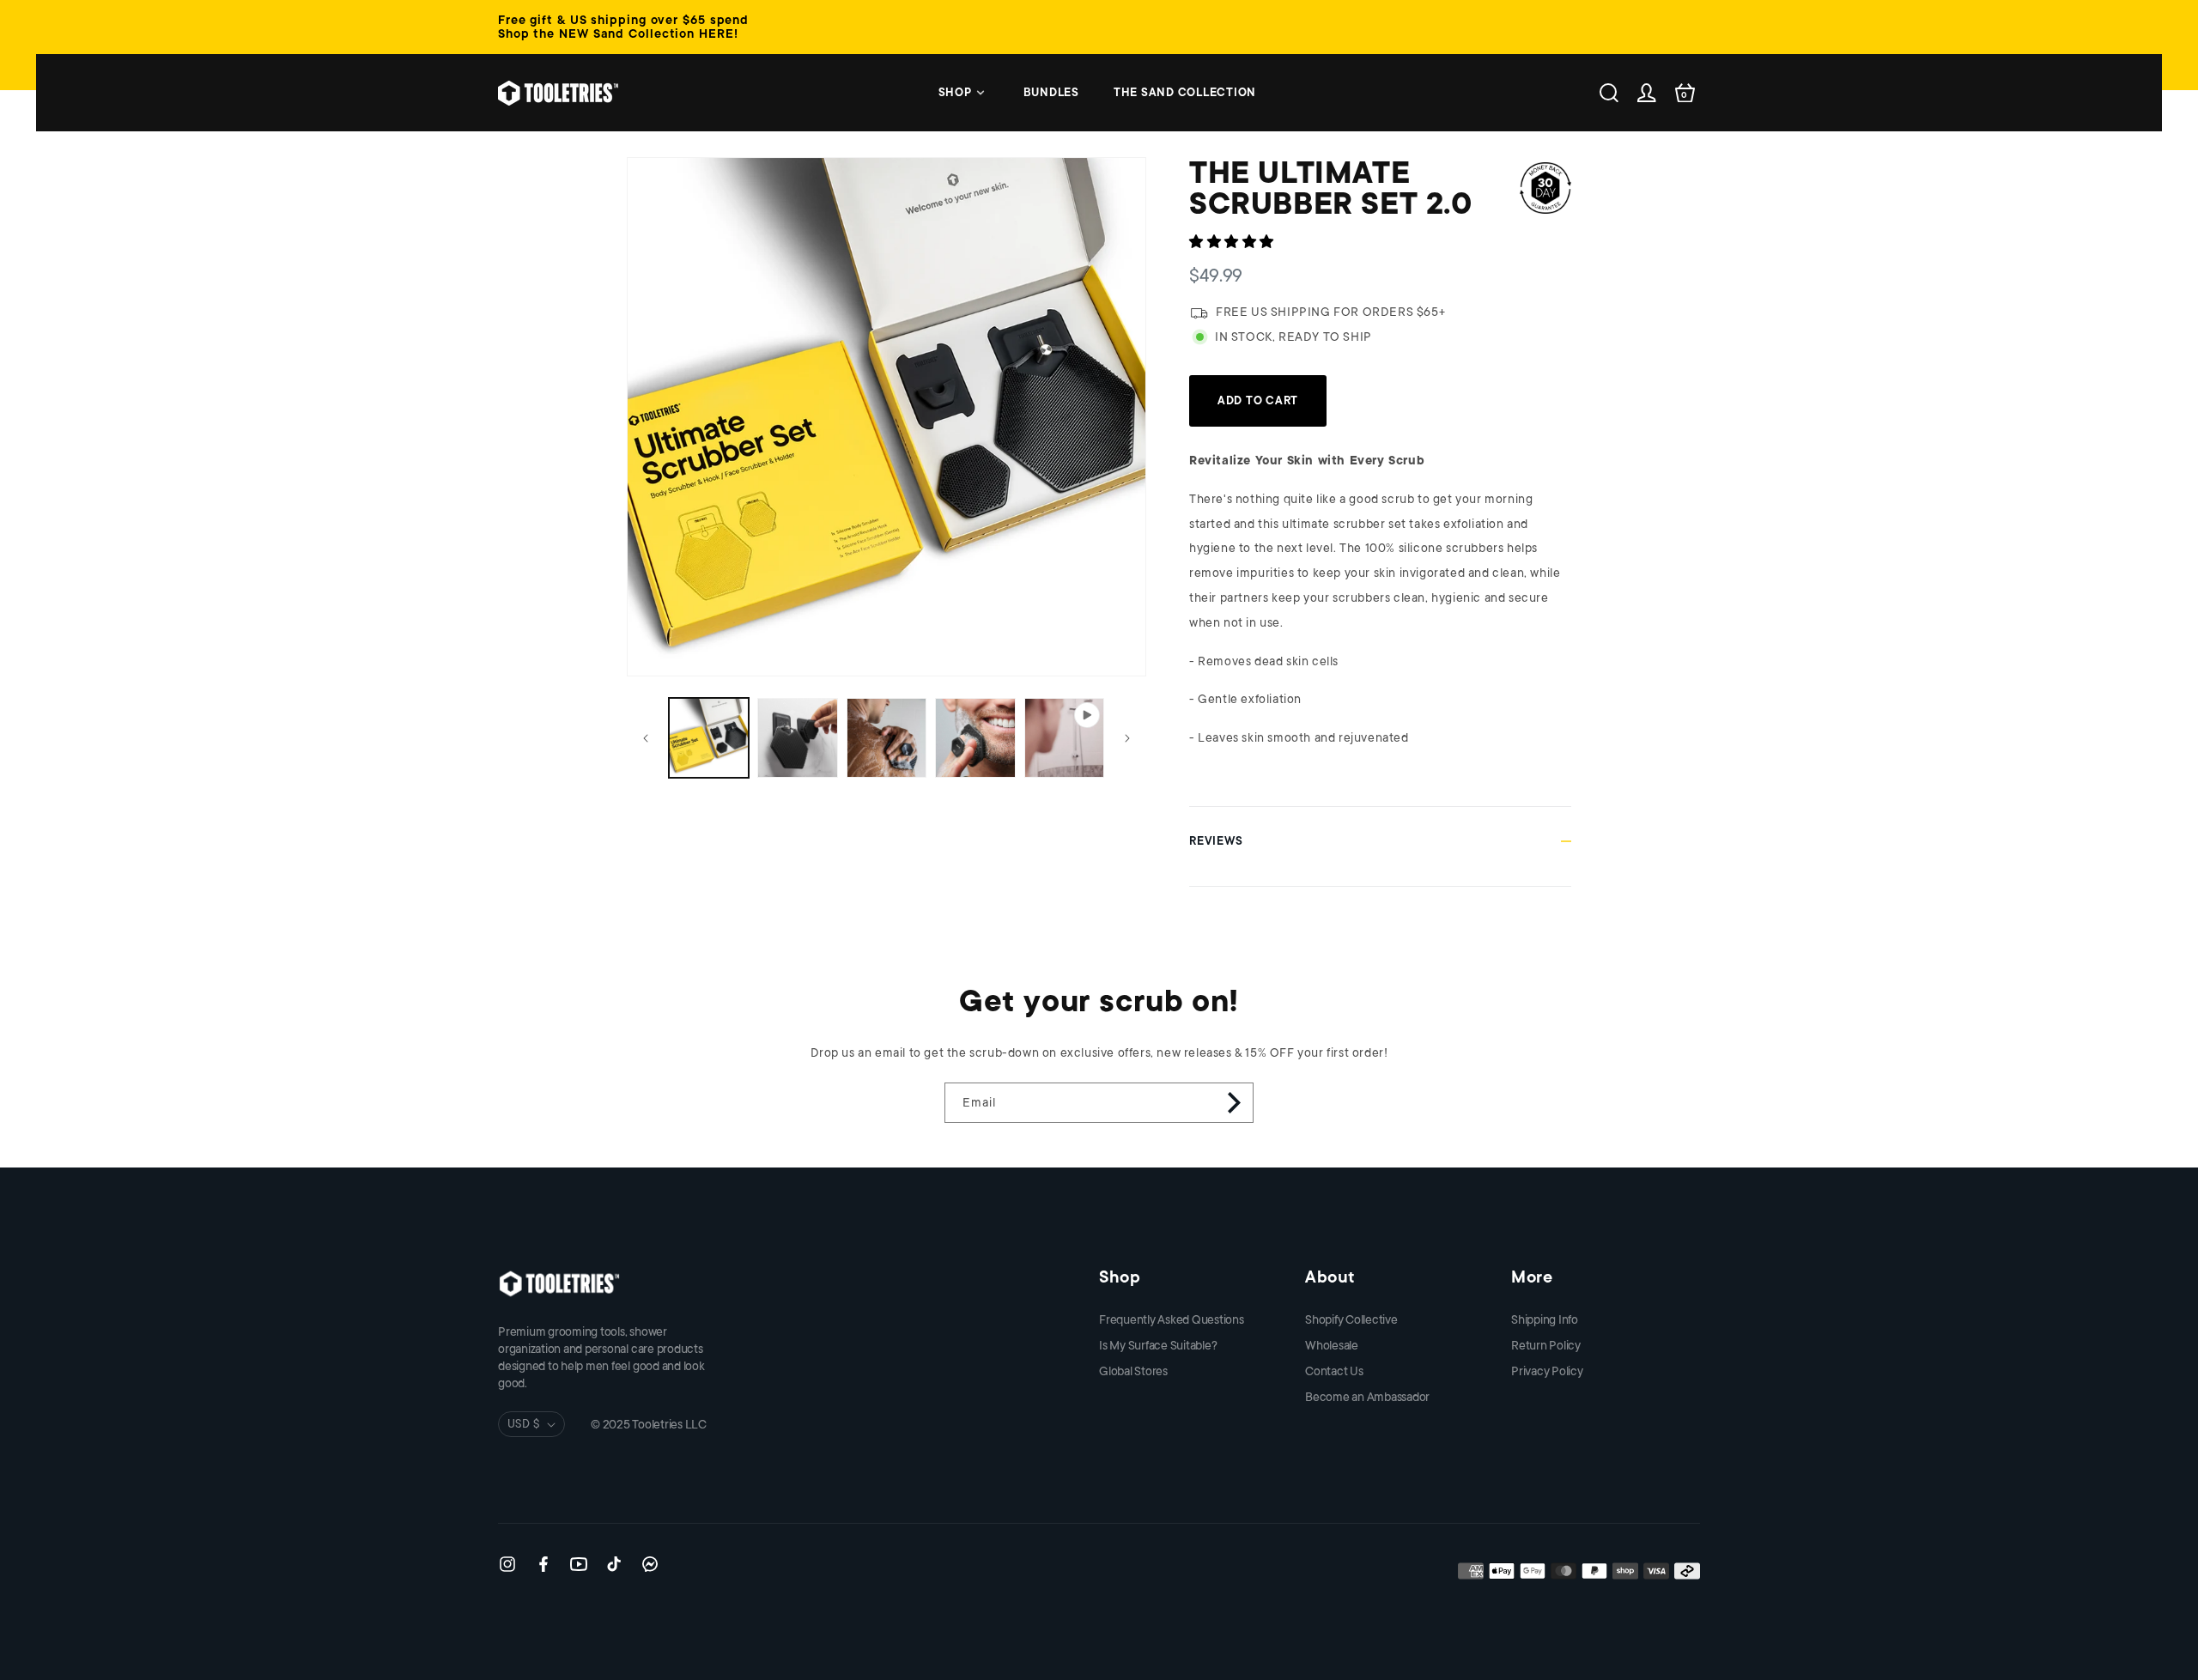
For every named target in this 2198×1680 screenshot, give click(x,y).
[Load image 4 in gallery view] (975, 738)
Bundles (1051, 92)
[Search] (1609, 93)
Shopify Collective (1351, 1319)
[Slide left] (646, 738)
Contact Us (1334, 1371)
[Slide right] (1127, 738)
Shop (955, 92)
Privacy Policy (1547, 1371)
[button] (1233, 242)
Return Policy (1546, 1345)
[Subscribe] (1234, 1103)
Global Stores (1133, 1371)
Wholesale (1332, 1345)
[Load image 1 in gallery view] (709, 738)
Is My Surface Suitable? (1158, 1345)
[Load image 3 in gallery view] (886, 738)
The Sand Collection (1185, 92)
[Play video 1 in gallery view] (1064, 738)
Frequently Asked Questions (1172, 1319)
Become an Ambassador (1367, 1397)
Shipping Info (1545, 1319)
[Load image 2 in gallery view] (797, 738)
